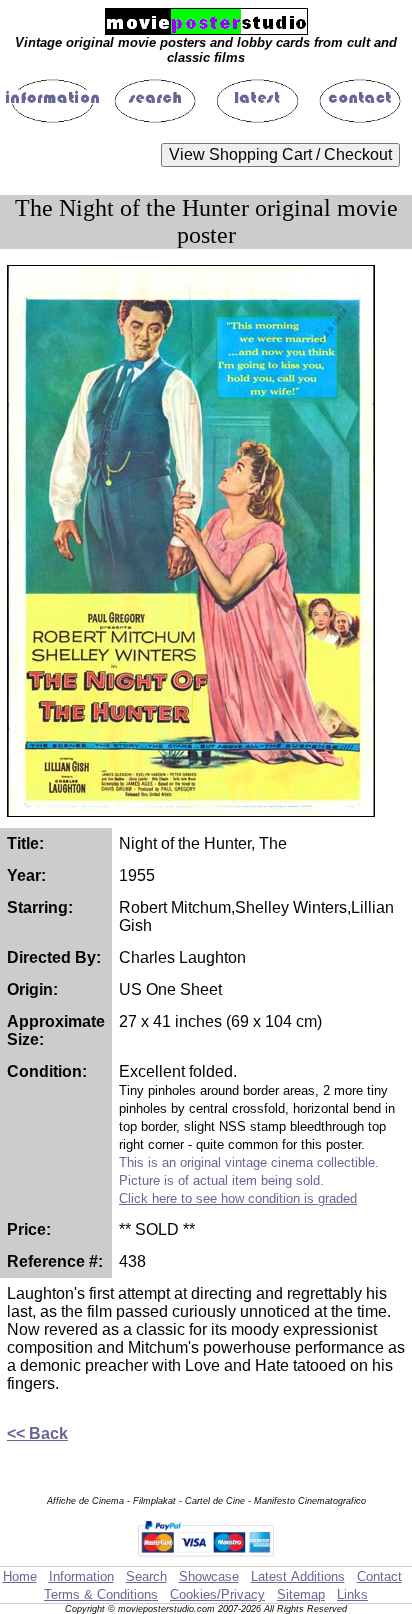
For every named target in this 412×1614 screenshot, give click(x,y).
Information (81, 1576)
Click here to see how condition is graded (238, 1198)
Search (146, 1576)
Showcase (209, 1576)
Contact (379, 1576)
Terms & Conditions (101, 1594)
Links (352, 1594)
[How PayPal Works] (206, 1556)
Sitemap (301, 1594)
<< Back (37, 1433)
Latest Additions (298, 1576)
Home (20, 1576)
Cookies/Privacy (217, 1594)
